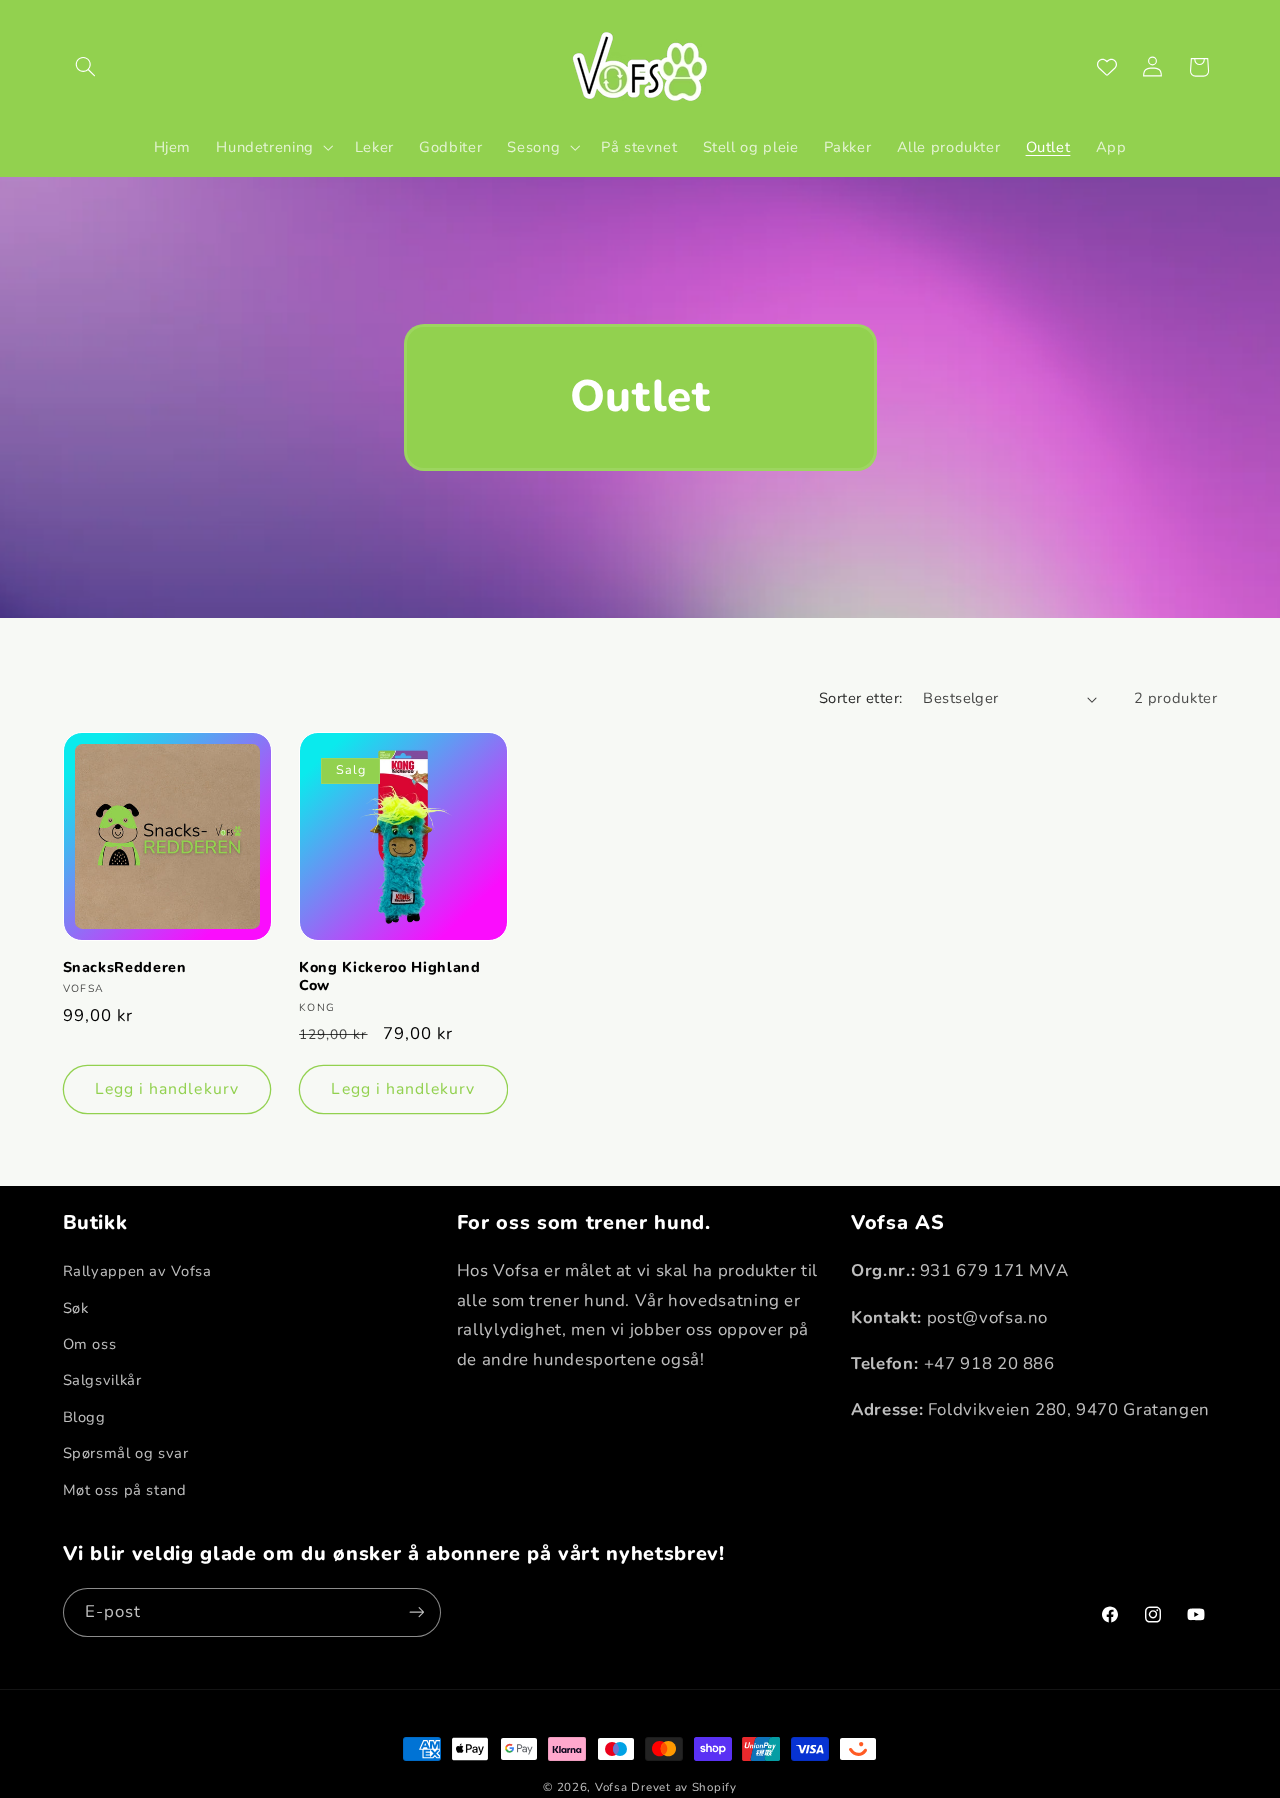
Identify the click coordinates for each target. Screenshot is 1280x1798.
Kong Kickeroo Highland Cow (390, 977)
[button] (86, 67)
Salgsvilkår (102, 1381)
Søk (76, 1308)
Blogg (84, 1417)
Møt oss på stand (125, 1490)
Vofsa (611, 1787)
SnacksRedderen (125, 968)
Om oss (90, 1345)
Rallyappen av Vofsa (137, 1272)
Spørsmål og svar (126, 1454)
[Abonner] (416, 1611)
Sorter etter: (860, 698)
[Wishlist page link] (1107, 67)
